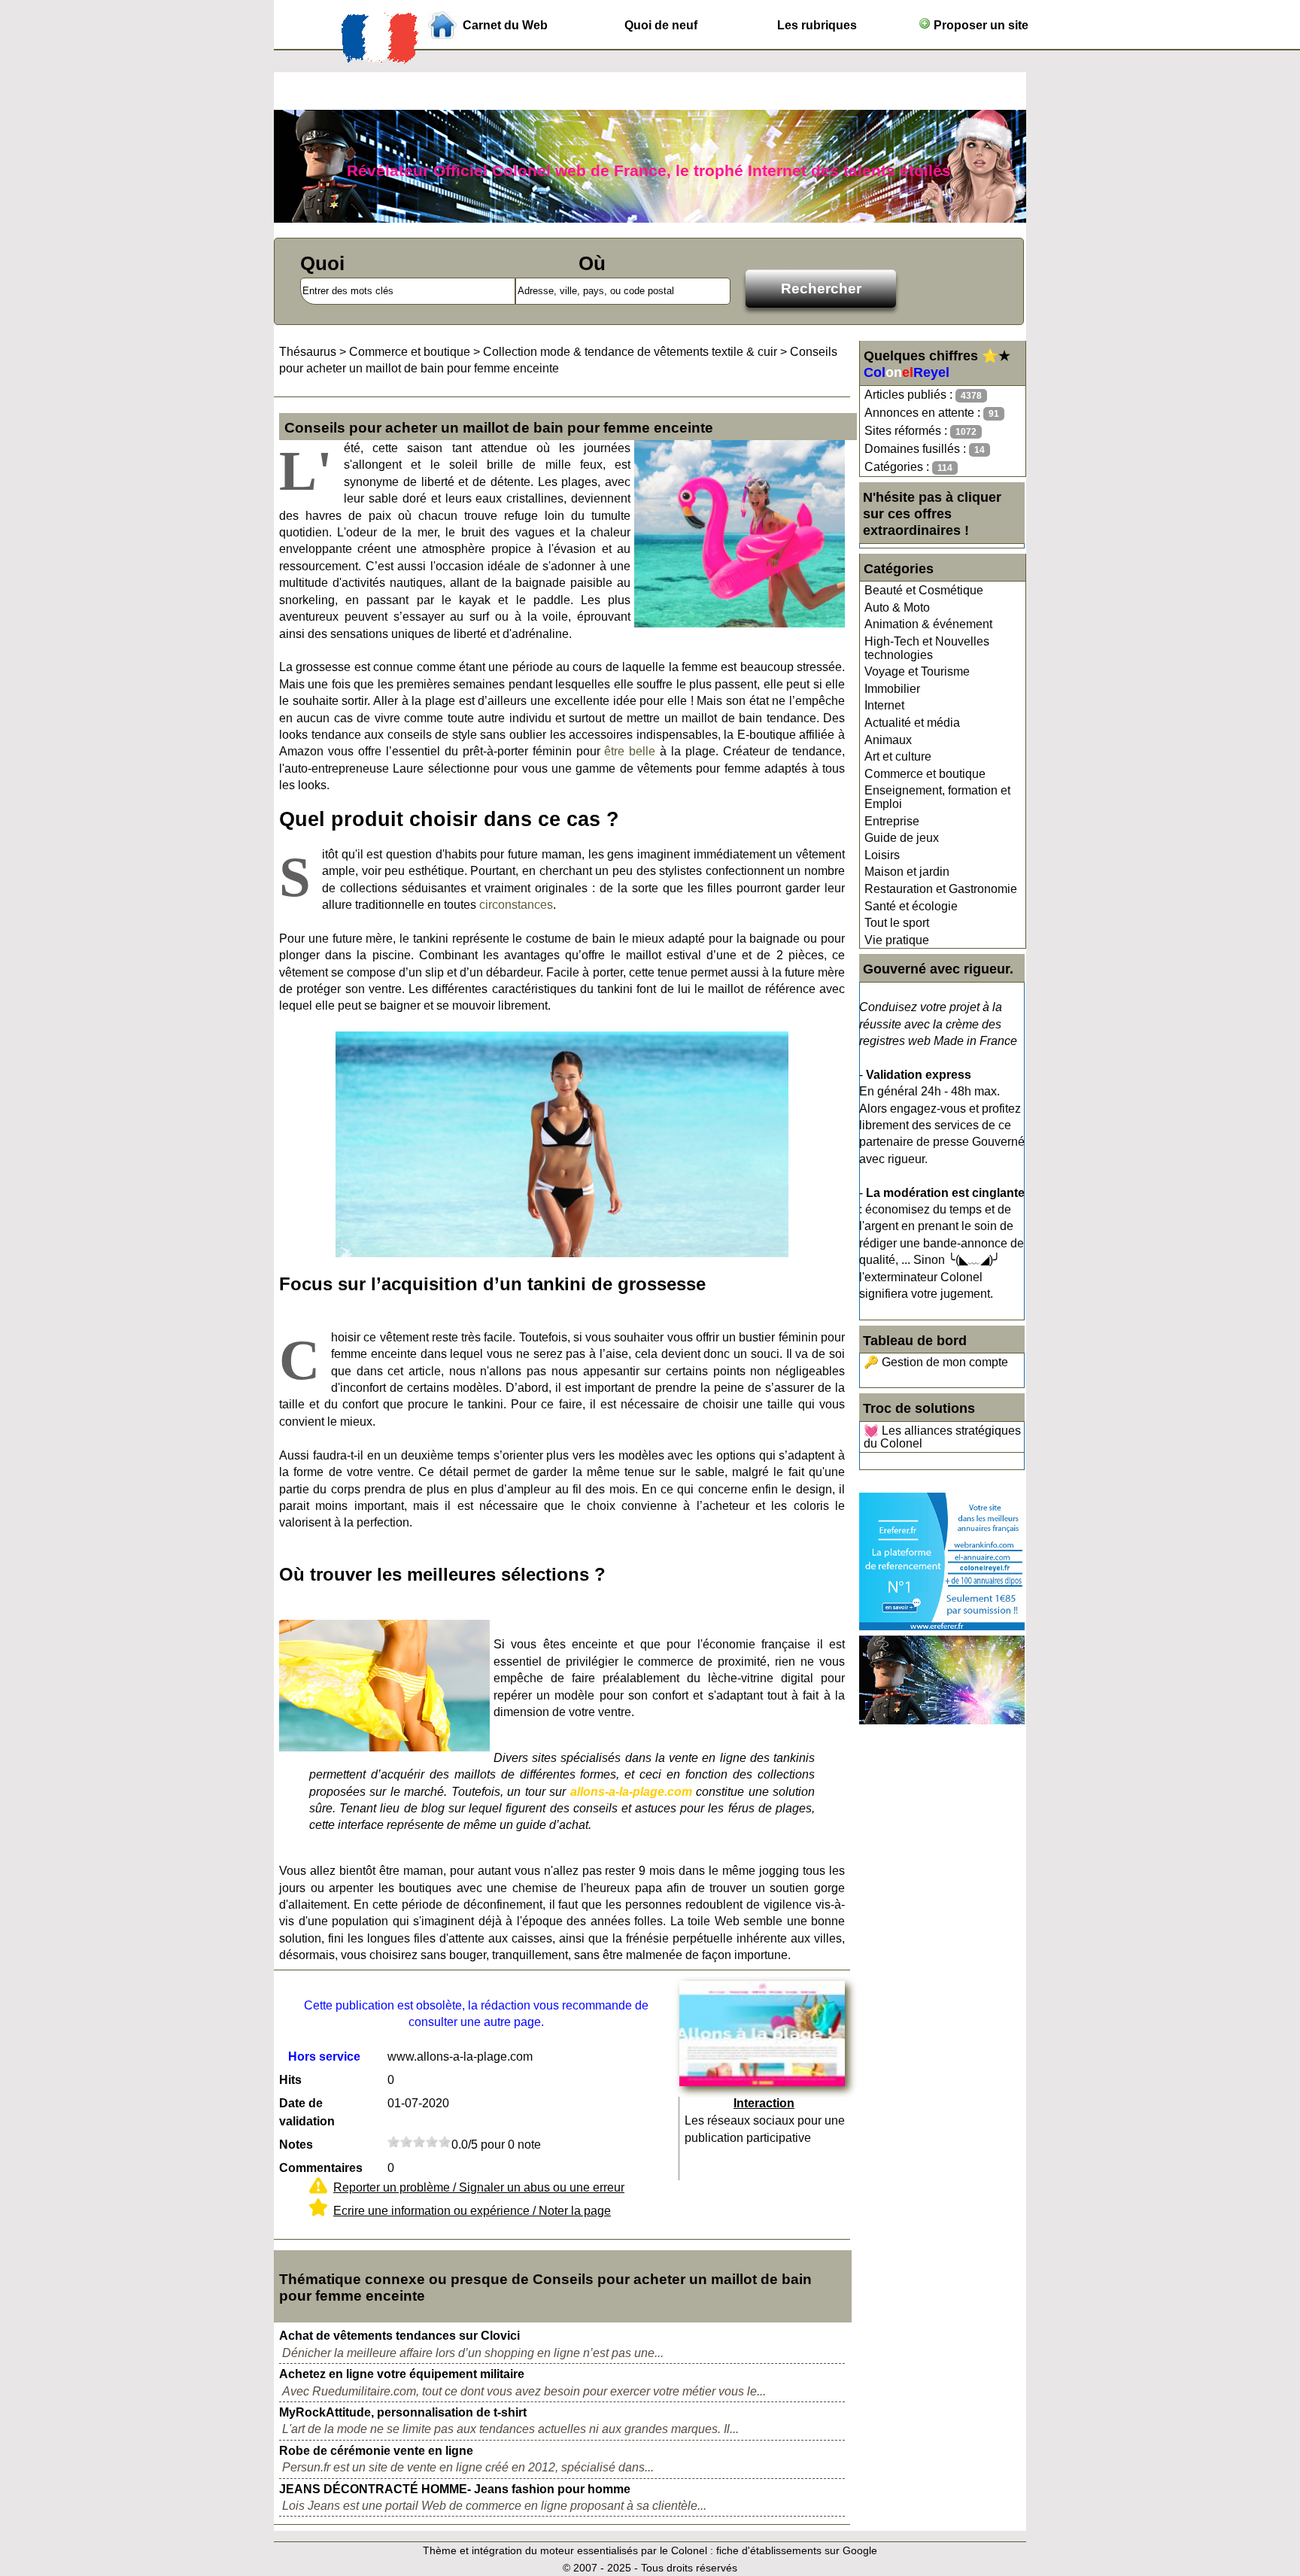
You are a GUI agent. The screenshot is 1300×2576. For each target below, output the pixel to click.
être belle (630, 751)
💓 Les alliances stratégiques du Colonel (942, 1437)
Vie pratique (897, 940)
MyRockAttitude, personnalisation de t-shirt (403, 2412)
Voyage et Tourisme (917, 671)
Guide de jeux (902, 838)
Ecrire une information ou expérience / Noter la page (472, 2211)
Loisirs (882, 855)
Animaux (888, 740)
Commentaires (321, 2168)
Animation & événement (928, 624)
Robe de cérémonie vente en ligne (376, 2451)
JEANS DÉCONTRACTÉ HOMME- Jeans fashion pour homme (455, 2489)
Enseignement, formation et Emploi (937, 797)
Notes (296, 2145)
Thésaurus (308, 352)
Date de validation (307, 2112)
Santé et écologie (911, 906)
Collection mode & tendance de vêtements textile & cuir (630, 352)
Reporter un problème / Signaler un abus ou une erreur (479, 2187)
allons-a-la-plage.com (631, 1792)
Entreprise (892, 821)
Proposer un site (980, 25)
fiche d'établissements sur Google (797, 2550)
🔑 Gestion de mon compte (936, 1362)
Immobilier (892, 689)
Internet (884, 705)
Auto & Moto (897, 608)
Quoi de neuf (661, 25)
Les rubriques (817, 25)
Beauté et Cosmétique (924, 590)
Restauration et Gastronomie (941, 889)
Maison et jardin (907, 872)
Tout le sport (897, 923)
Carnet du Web (505, 25)
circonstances (516, 905)
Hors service (324, 2057)
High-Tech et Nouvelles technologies (927, 648)
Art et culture (898, 756)
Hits (290, 2080)
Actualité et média (912, 723)
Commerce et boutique (925, 774)
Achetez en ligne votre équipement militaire (402, 2374)
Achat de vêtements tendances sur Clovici (399, 2336)
